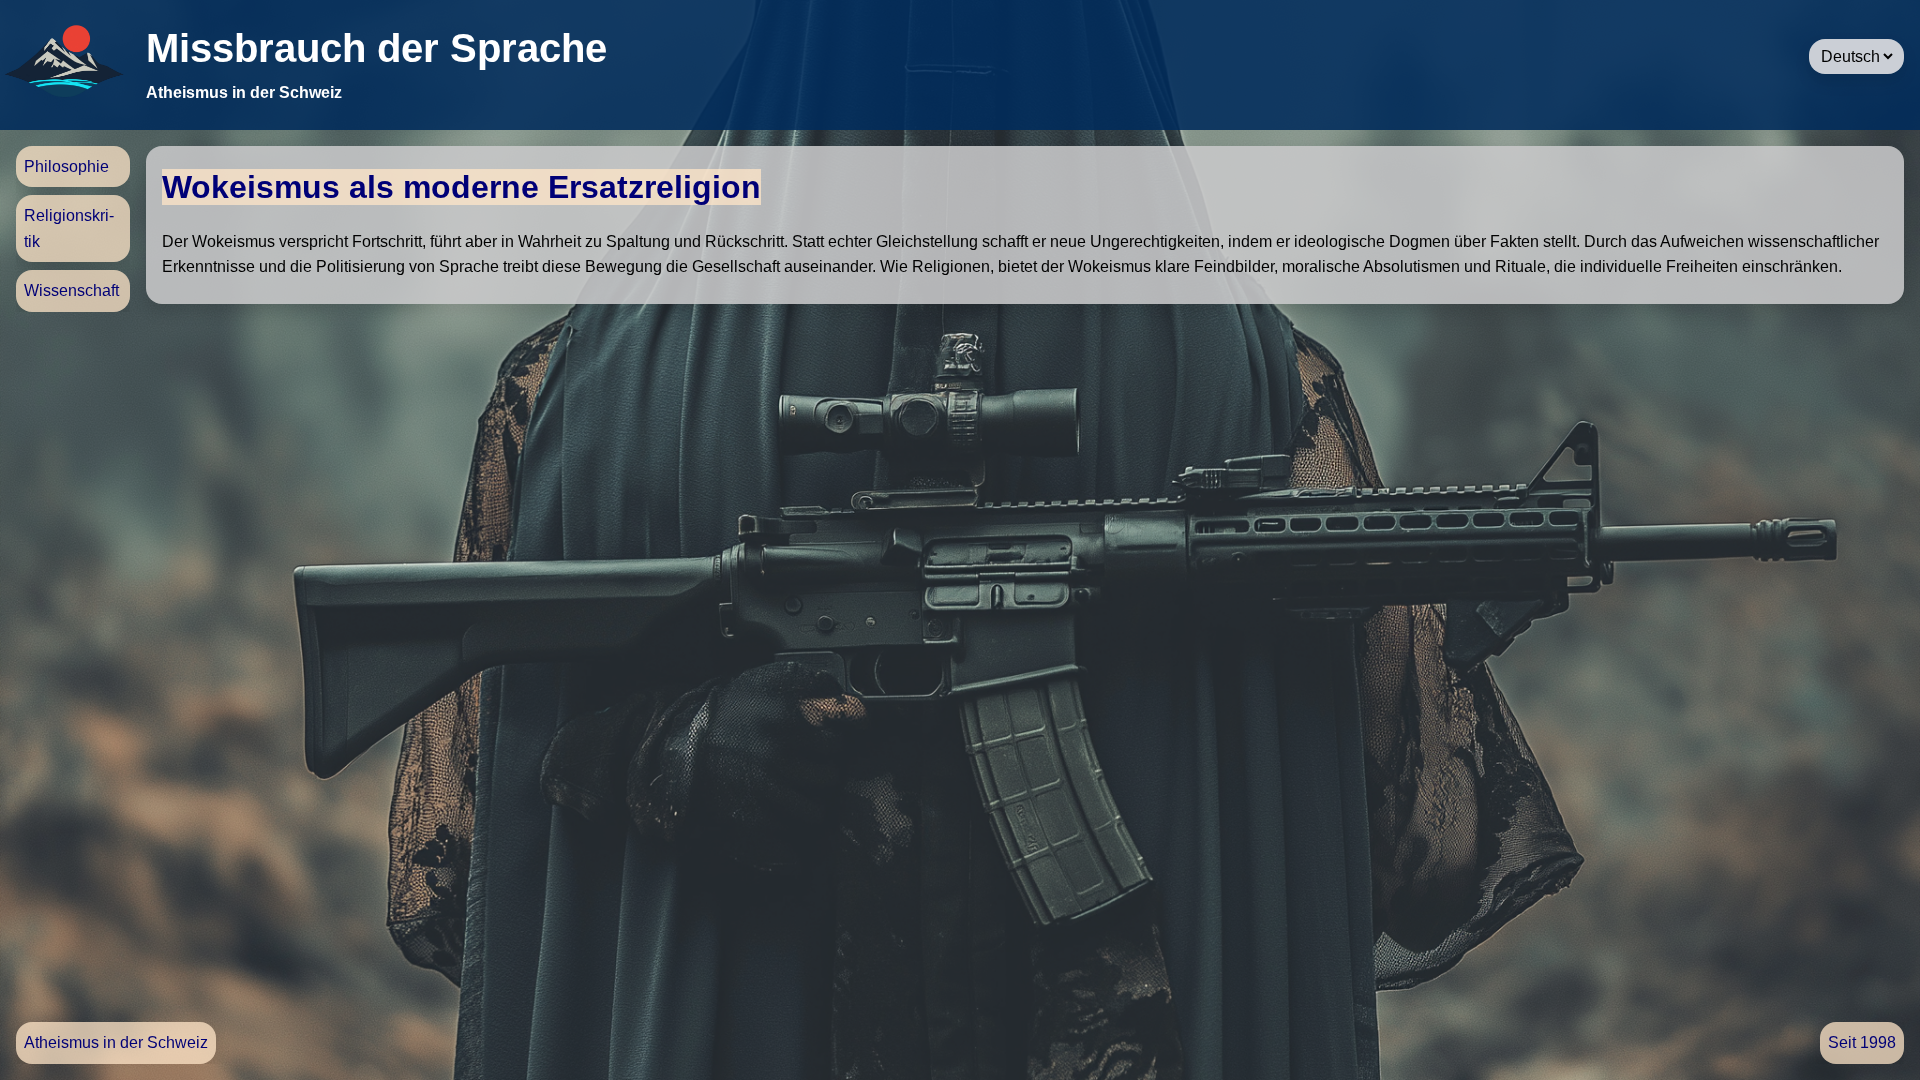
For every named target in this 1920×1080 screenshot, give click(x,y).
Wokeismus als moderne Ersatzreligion (461, 187)
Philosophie (66, 166)
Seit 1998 (1862, 1042)
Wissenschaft (71, 290)
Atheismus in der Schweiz (116, 1042)
